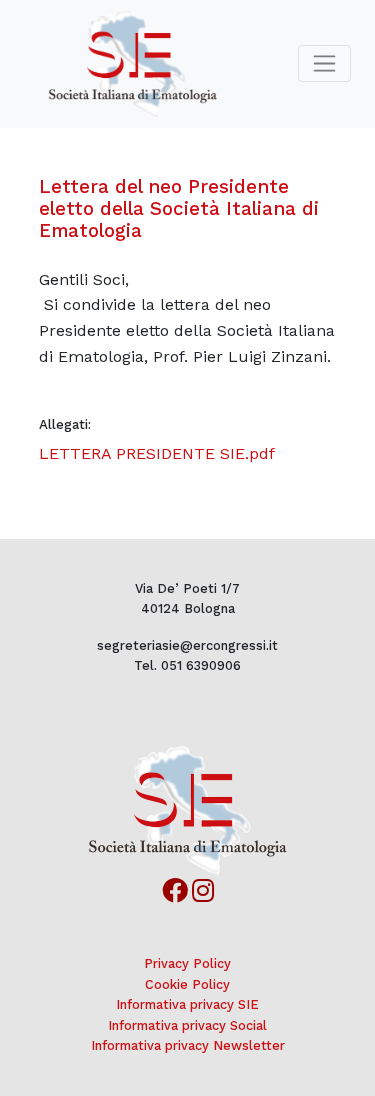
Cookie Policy (187, 984)
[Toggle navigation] (324, 63)
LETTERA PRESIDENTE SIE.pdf (157, 453)
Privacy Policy (187, 963)
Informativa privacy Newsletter (188, 1045)
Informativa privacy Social (187, 1025)
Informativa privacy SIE (187, 1004)
